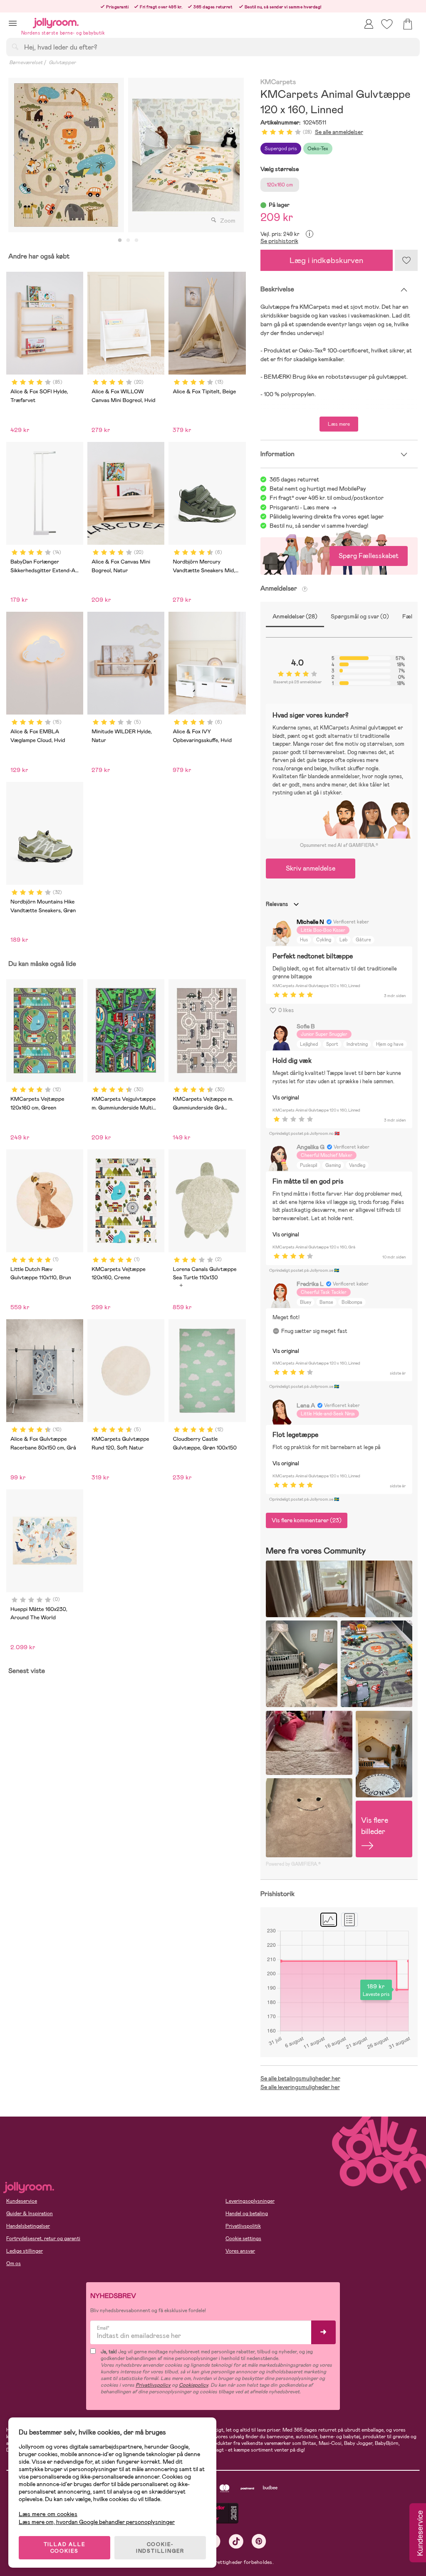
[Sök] (15, 47)
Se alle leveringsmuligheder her (300, 2087)
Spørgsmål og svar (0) (360, 616)
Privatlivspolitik (243, 2226)
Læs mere (339, 424)
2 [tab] (128, 241)
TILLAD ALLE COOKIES (65, 2548)
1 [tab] (120, 241)
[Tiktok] (236, 2541)
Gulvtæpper (62, 62)
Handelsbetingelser (28, 2226)
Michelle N (310, 922)
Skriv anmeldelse (311, 868)
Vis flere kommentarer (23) (307, 1520)
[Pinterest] (259, 2541)
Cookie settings (243, 2238)
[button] (13, 23)
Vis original (286, 1098)
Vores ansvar (240, 2251)
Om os (14, 2263)
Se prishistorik (279, 241)
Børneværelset (26, 62)
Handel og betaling (247, 2214)
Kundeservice (22, 2201)
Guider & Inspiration (30, 2214)
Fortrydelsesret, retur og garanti (43, 2238)
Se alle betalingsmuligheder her (300, 2078)
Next (237, 155)
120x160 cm (280, 185)
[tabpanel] (66, 155)
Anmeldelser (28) (295, 616)
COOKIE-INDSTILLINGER (160, 2548)
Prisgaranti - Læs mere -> (303, 507)
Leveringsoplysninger (250, 2201)
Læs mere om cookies (48, 2514)
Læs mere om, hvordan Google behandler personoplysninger (97, 2522)
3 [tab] (136, 241)
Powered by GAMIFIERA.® (293, 1864)
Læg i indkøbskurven (326, 260)
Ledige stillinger (25, 2251)
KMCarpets (278, 82)
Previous (15, 155)
